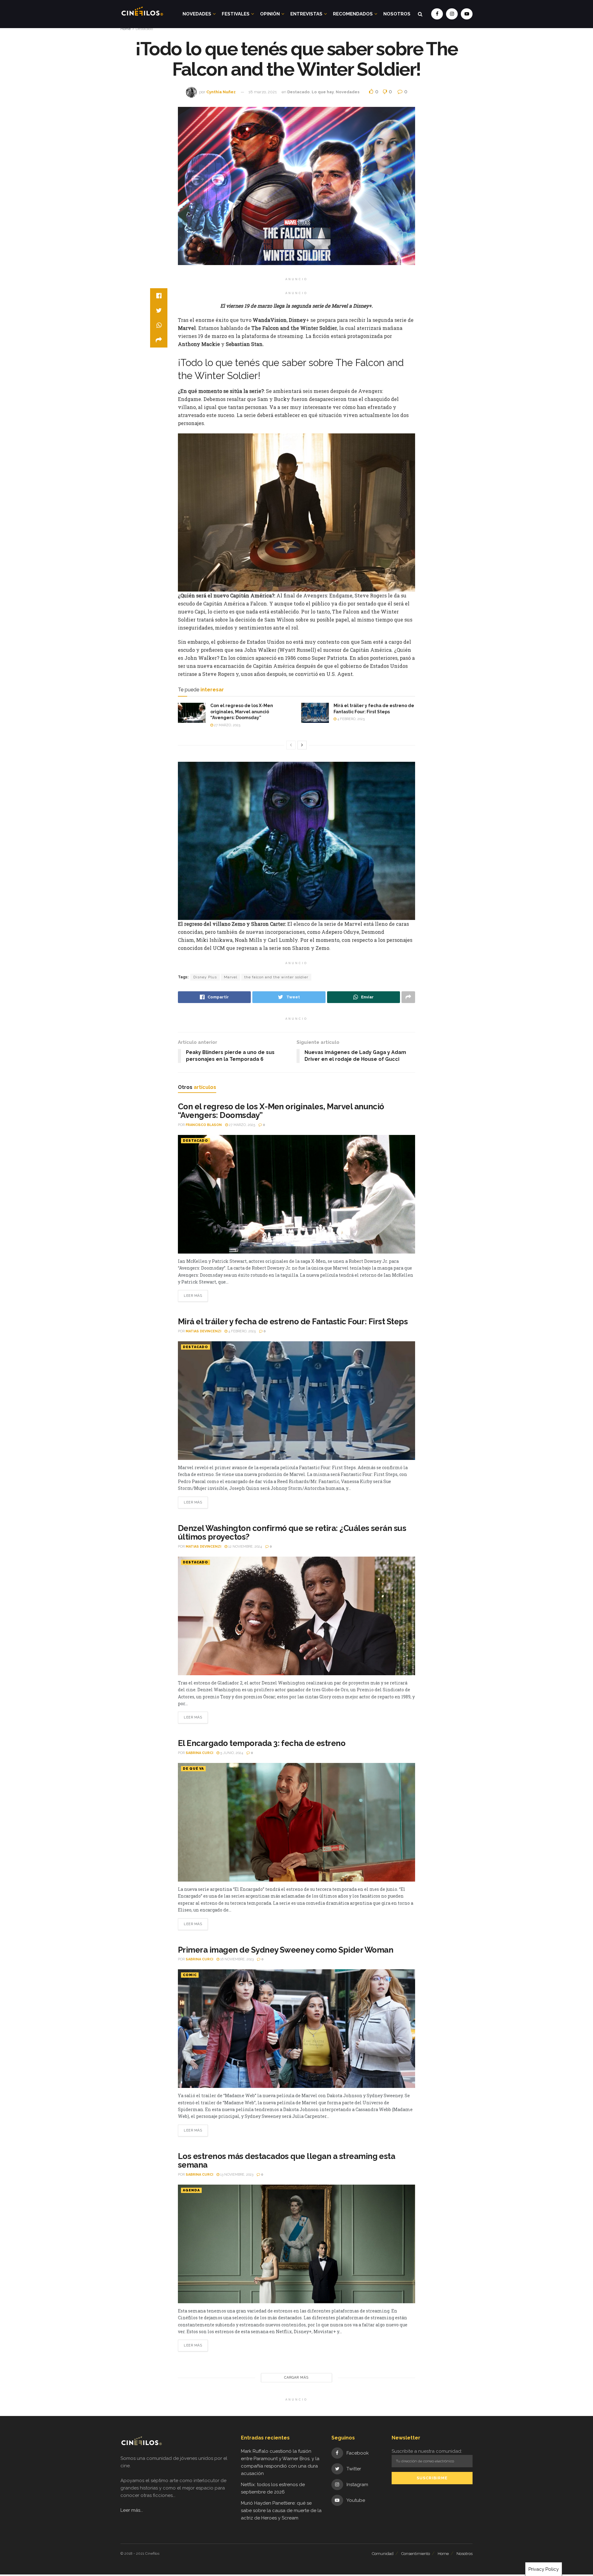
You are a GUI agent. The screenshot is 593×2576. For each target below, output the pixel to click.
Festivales (236, 14)
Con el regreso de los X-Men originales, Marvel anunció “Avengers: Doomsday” (242, 712)
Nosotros (397, 14)
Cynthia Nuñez (221, 92)
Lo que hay (323, 92)
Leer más (193, 1296)
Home (126, 29)
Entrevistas (306, 14)
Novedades (197, 14)
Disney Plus (205, 977)
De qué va (193, 1769)
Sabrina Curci (199, 1753)
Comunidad (383, 2554)
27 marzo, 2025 (227, 725)
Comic (190, 1975)
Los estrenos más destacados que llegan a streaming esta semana (286, 2161)
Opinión (270, 14)
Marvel (231, 977)
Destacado (144, 29)
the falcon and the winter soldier (276, 977)
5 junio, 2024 (231, 1753)
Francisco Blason (204, 1125)
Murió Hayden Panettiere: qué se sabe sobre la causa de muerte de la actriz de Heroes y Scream (281, 2511)
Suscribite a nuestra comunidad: (427, 2451)
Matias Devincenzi (203, 1331)
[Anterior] (291, 745)
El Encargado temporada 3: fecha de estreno (262, 1743)
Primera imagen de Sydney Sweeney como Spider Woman (286, 1950)
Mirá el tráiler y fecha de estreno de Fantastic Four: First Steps (293, 1322)
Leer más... (132, 2510)
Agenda (191, 2190)
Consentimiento (416, 2554)
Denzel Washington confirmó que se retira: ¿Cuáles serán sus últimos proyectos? (292, 1533)
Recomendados (353, 14)
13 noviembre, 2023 (236, 2175)
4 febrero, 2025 (351, 719)
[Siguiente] (302, 745)
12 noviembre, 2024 (245, 1547)
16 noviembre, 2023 (236, 1959)
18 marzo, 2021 (263, 92)
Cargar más (296, 2378)
